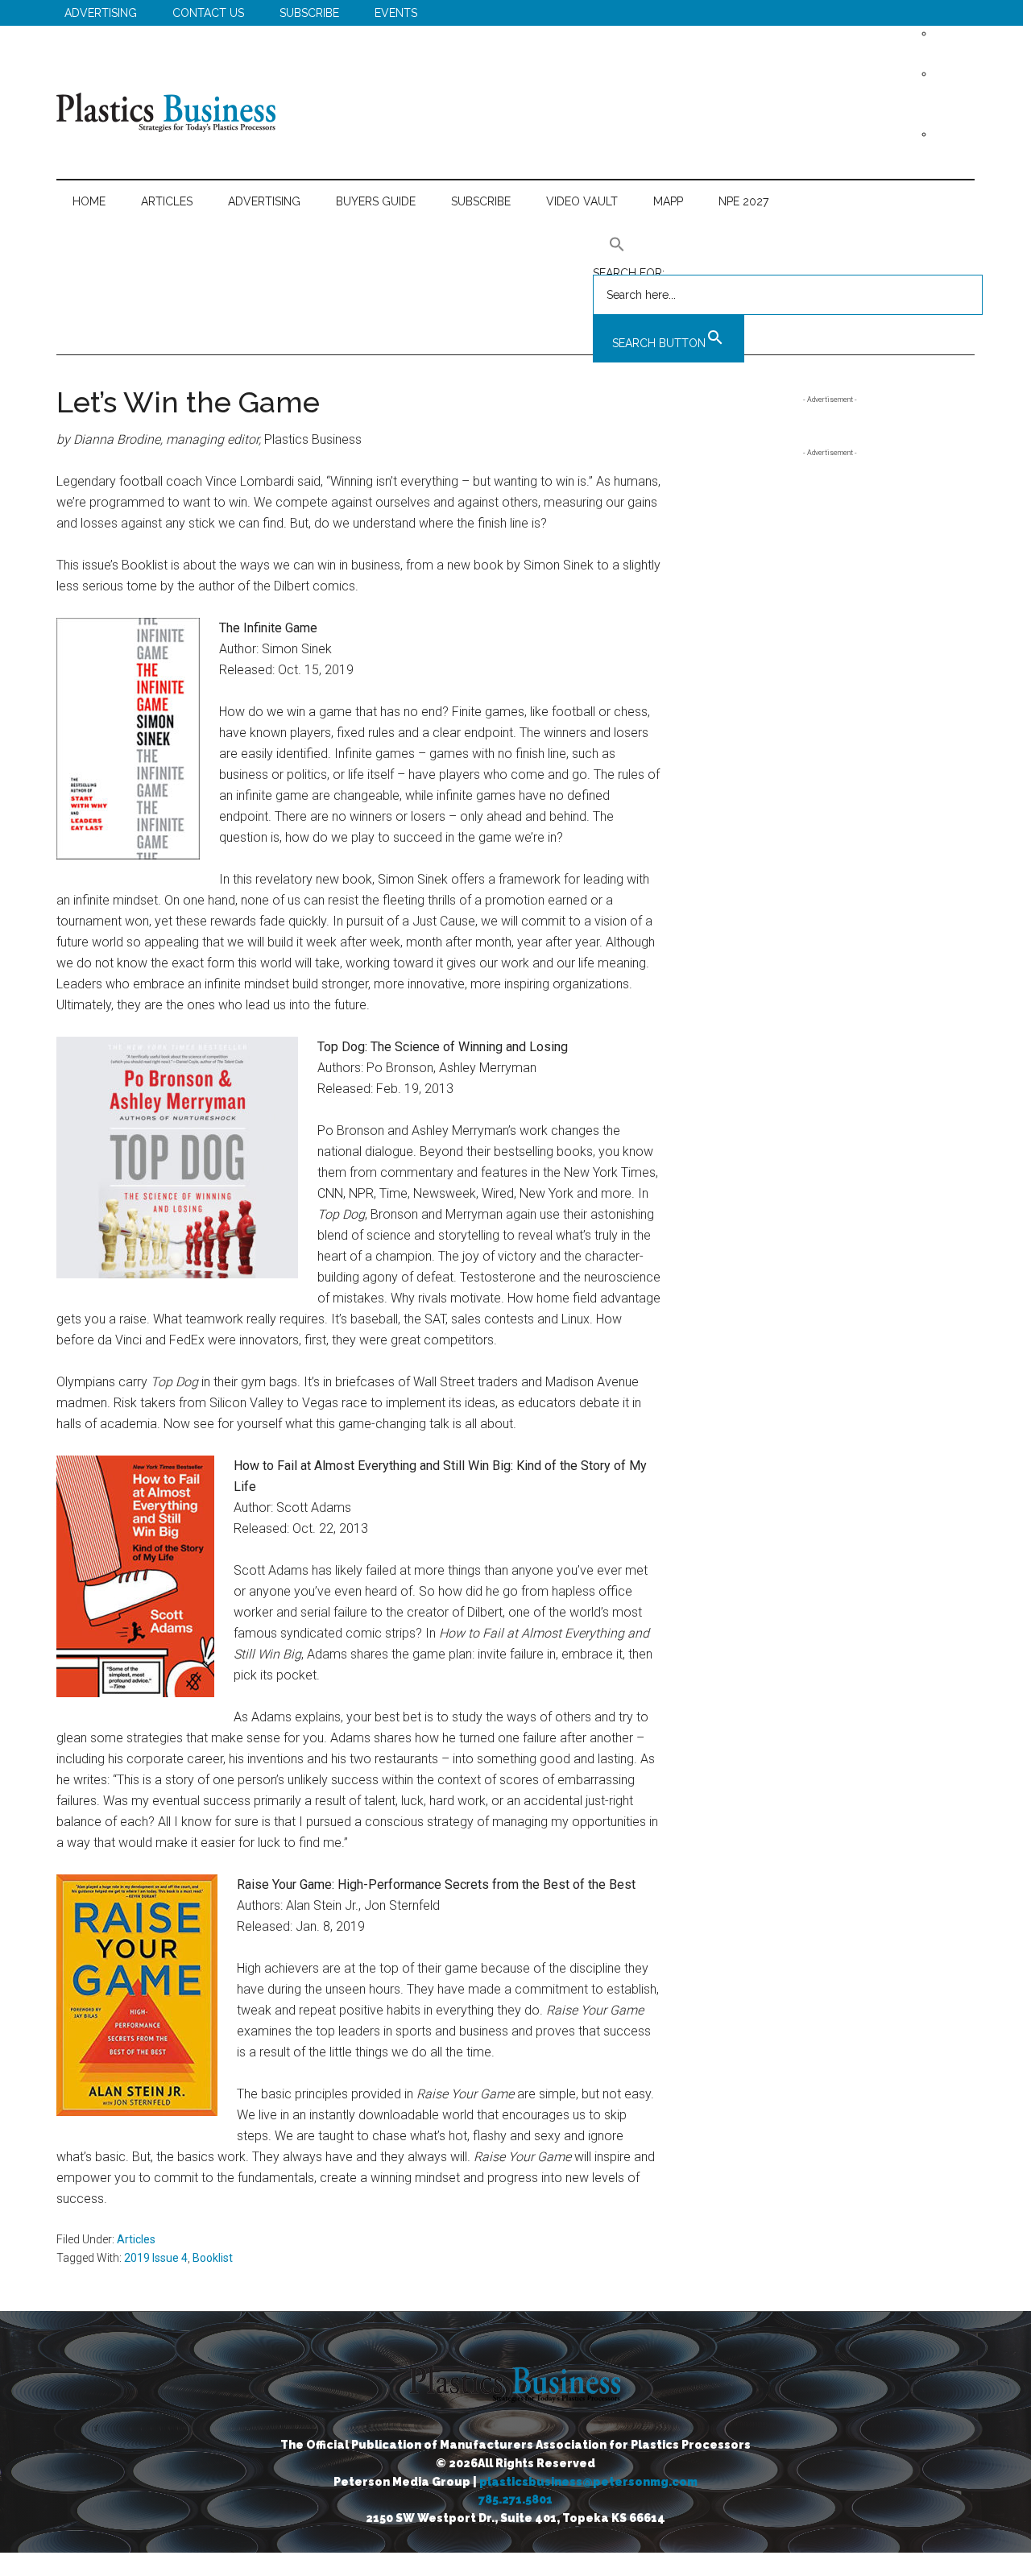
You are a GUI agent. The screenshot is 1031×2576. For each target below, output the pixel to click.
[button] (788, 244)
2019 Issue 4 (156, 2258)
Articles (136, 2239)
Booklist (213, 2258)
